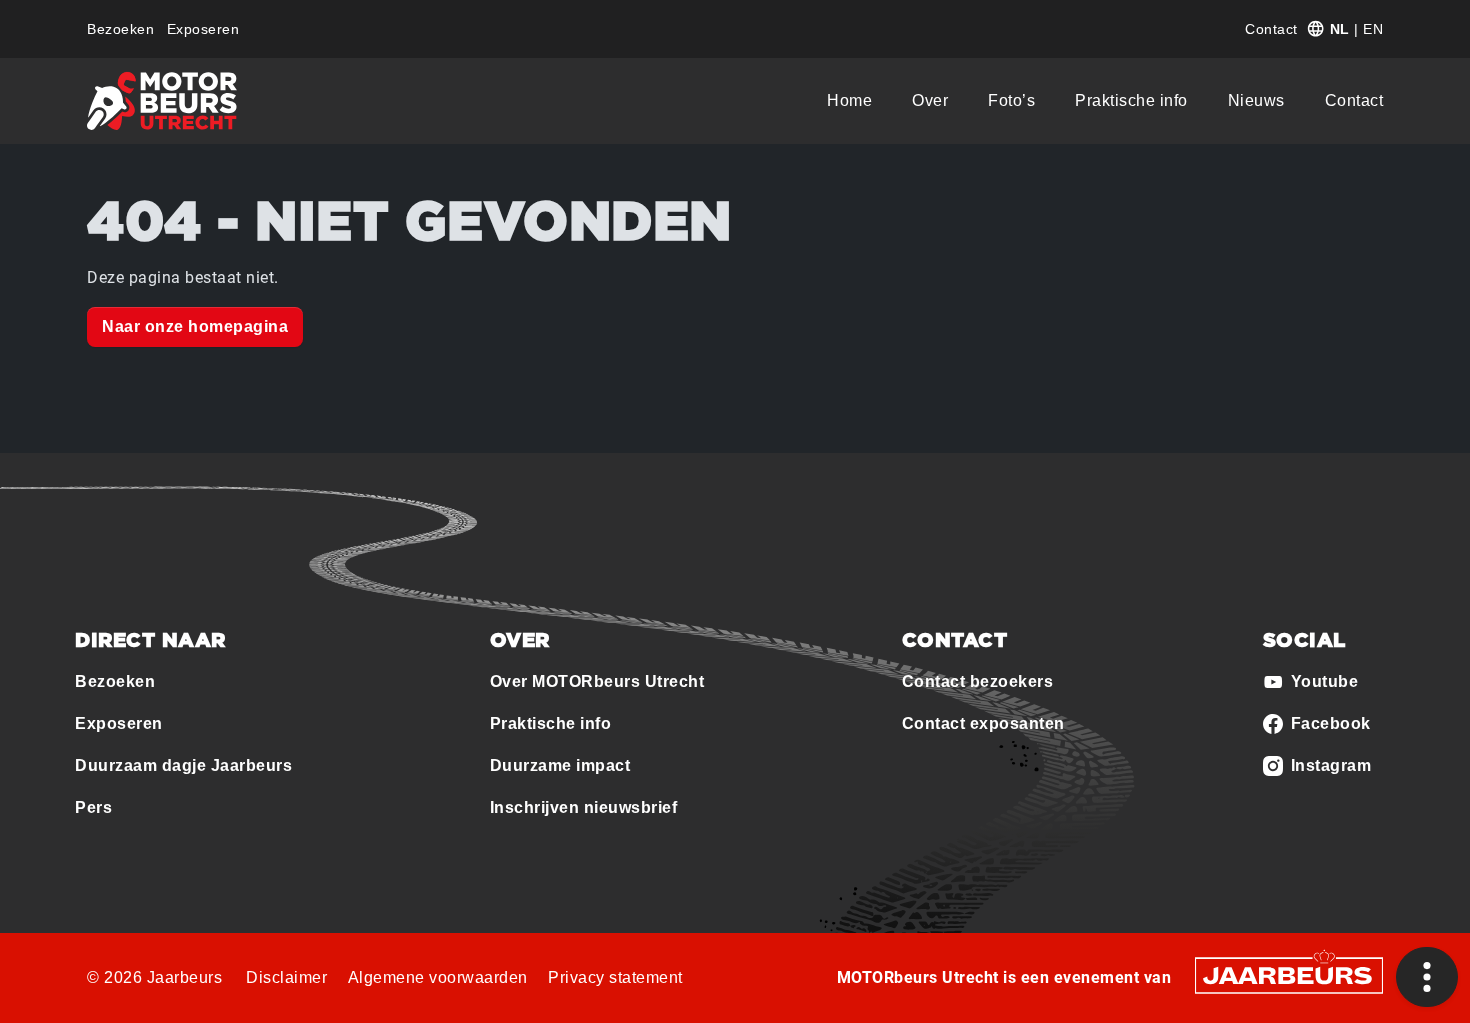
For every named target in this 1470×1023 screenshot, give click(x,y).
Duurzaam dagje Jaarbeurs (183, 765)
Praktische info (1131, 100)
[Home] (162, 101)
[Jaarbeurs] (1289, 974)
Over (930, 100)
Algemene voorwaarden (438, 977)
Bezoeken (120, 29)
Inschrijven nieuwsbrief (584, 807)
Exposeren (203, 29)
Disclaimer (286, 977)
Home (849, 100)
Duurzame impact (560, 765)
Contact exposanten (983, 723)
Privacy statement (615, 977)
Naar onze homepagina (195, 326)
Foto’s (1011, 100)
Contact (1271, 29)
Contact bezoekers (978, 681)
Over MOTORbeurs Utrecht (597, 681)
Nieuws (1256, 100)
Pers (93, 807)
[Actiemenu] (1427, 977)
